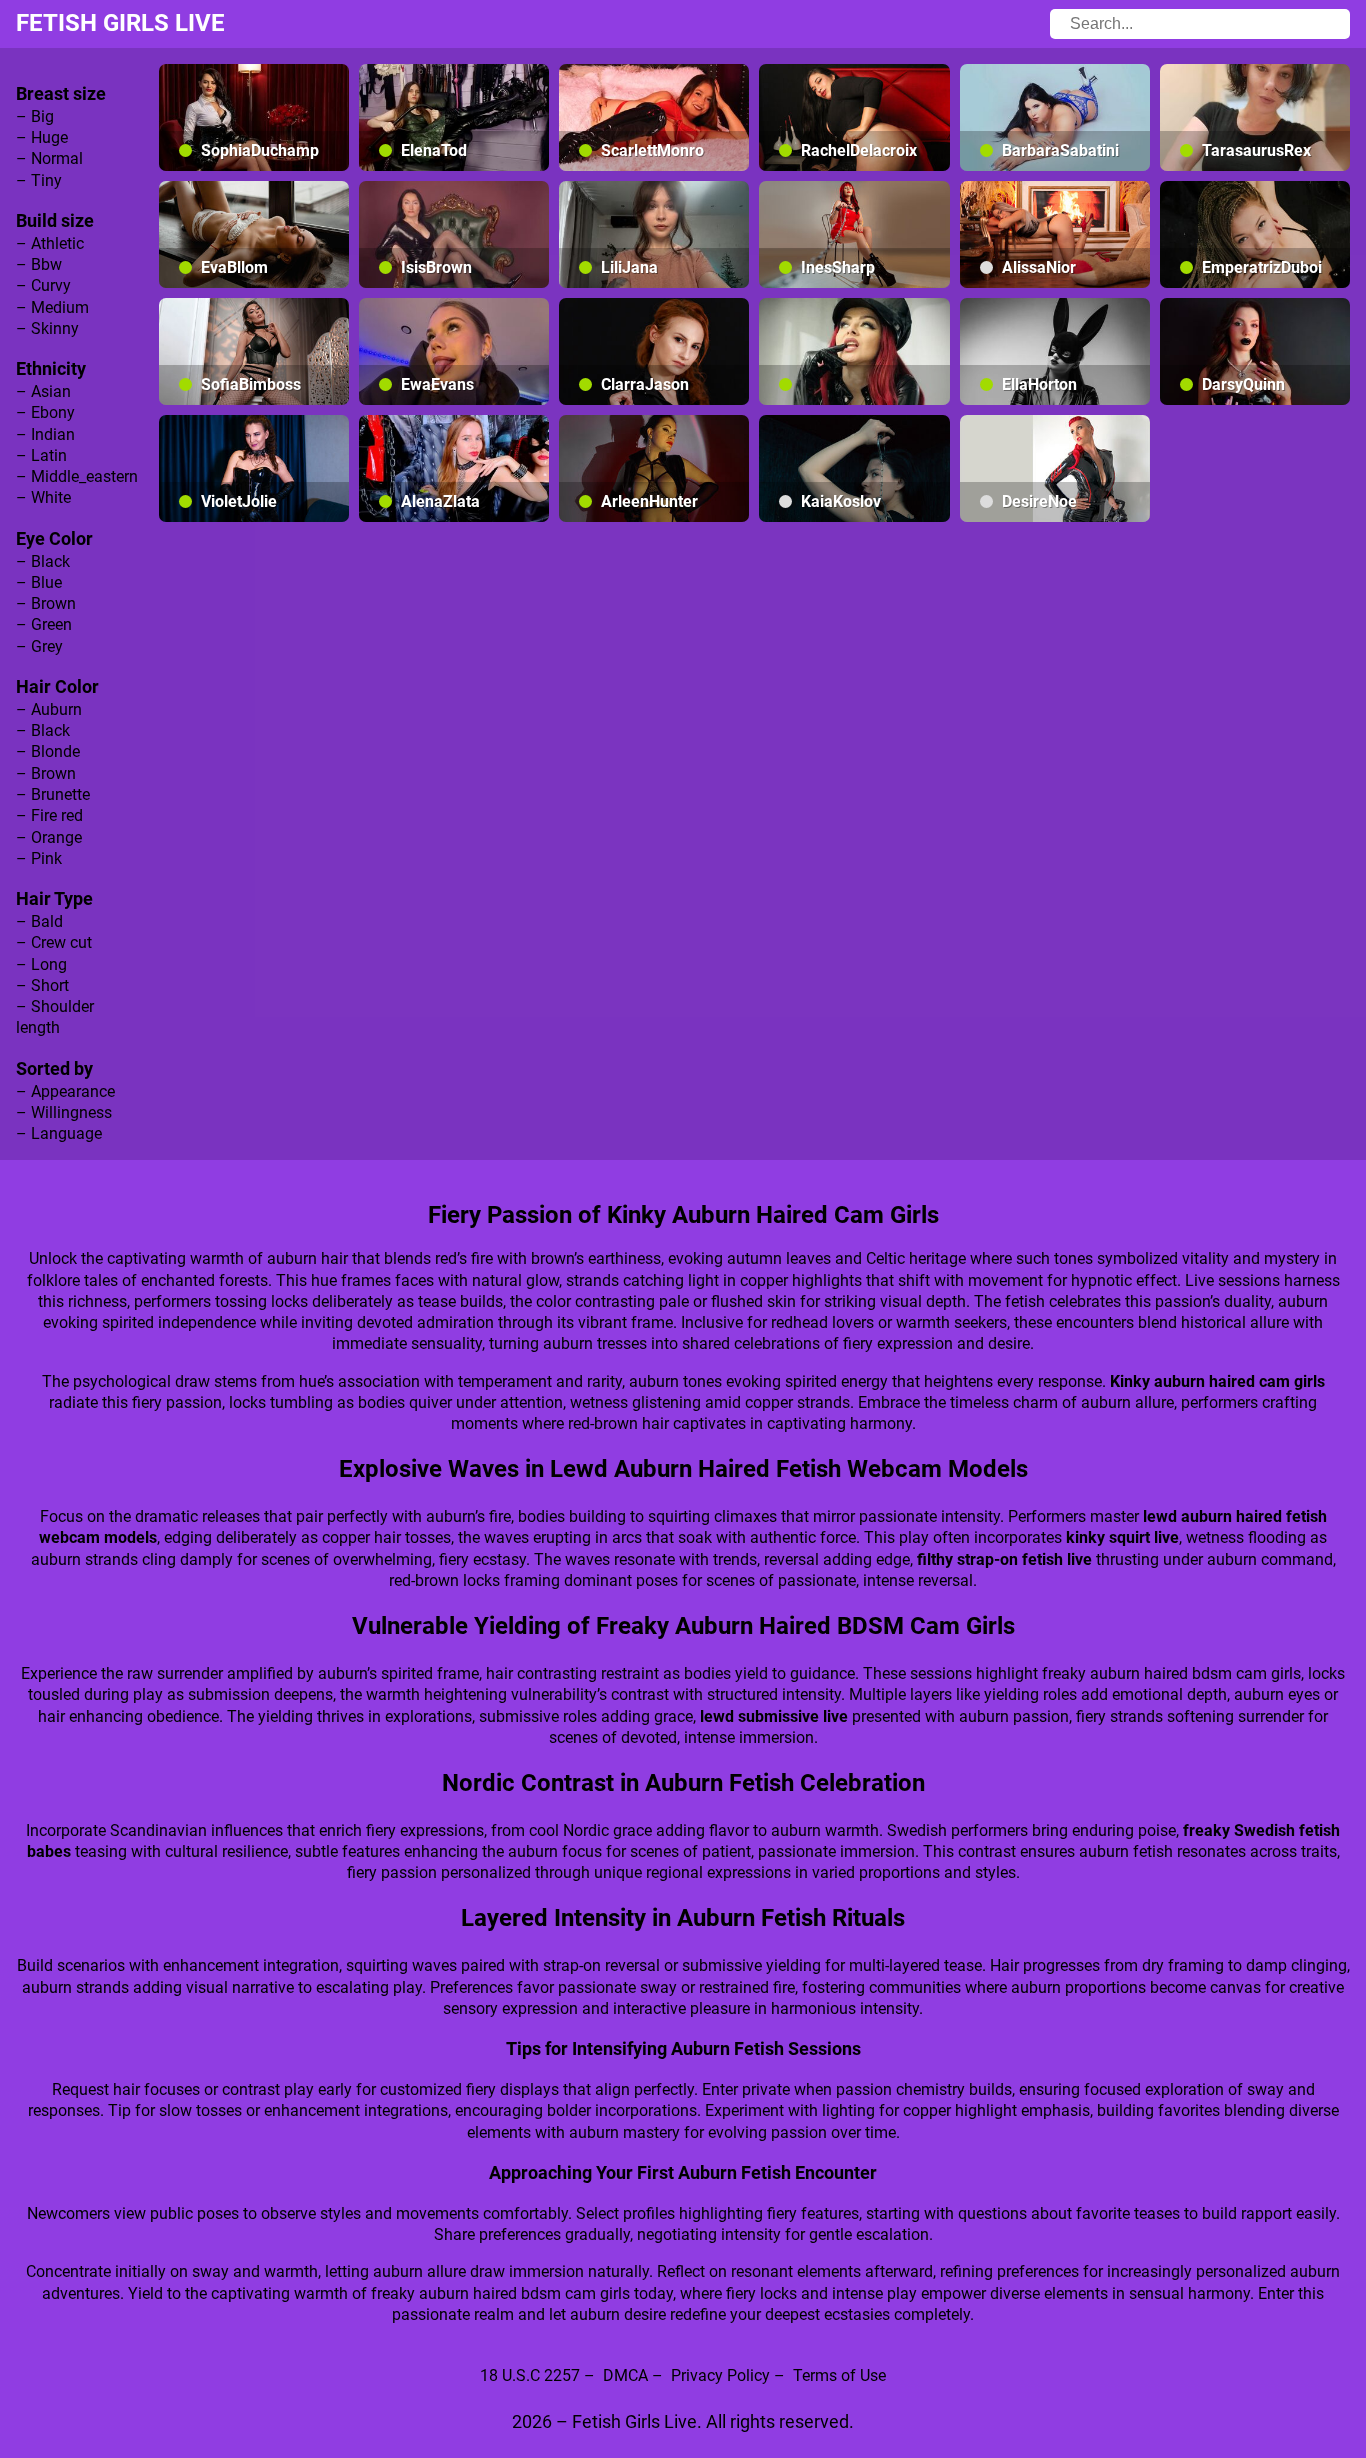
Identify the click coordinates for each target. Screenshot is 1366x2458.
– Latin (41, 455)
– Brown (46, 603)
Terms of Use (839, 2375)
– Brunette (53, 794)
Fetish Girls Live (120, 23)
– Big (35, 116)
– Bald (39, 921)
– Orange (49, 837)
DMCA (625, 2375)
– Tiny (39, 180)
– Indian (45, 434)
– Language (59, 1133)
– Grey (39, 646)
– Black (43, 561)
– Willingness (64, 1112)
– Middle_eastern (77, 476)
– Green (44, 624)
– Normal (49, 158)
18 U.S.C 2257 (530, 2375)
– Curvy (43, 285)
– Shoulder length (55, 1017)
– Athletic (50, 243)
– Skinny (47, 328)
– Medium (52, 307)
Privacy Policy (720, 2375)
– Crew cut (54, 942)
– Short (42, 985)
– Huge (42, 137)
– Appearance (65, 1091)
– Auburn (49, 709)
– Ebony (45, 412)
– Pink (39, 858)
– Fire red (49, 815)
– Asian (43, 391)
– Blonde (48, 751)
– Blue (39, 582)
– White (43, 497)
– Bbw (39, 264)
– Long (41, 964)
